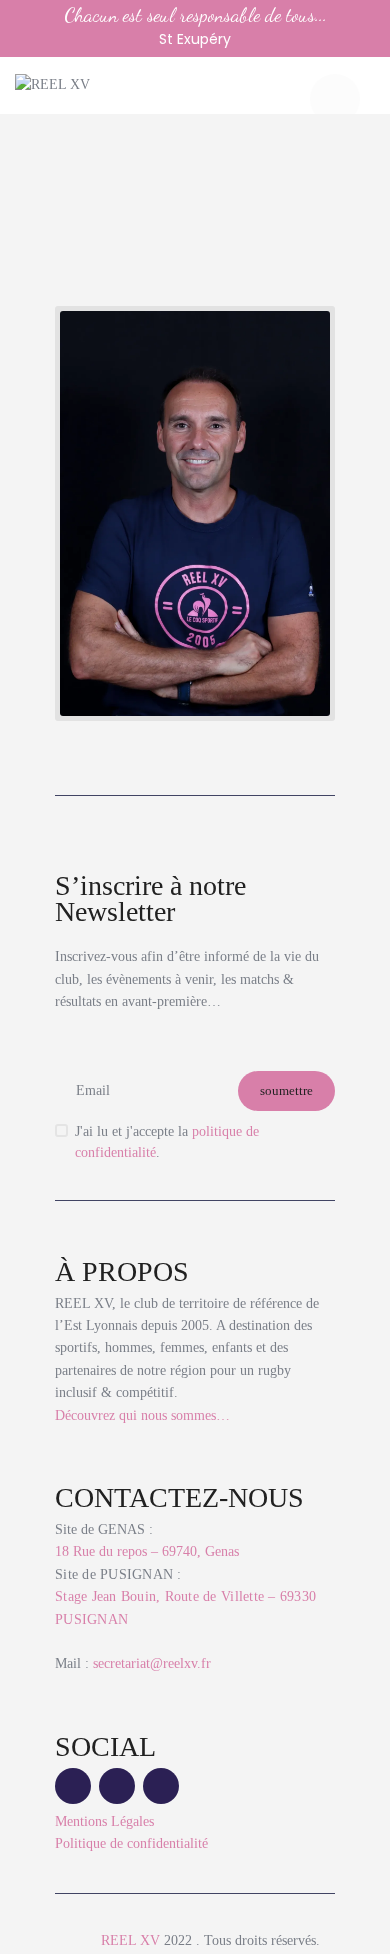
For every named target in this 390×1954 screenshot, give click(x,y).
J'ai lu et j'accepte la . (167, 1142)
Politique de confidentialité (131, 1843)
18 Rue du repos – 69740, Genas (147, 1551)
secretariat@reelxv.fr (150, 1663)
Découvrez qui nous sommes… (142, 1415)
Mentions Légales (104, 1821)
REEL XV (130, 1940)
